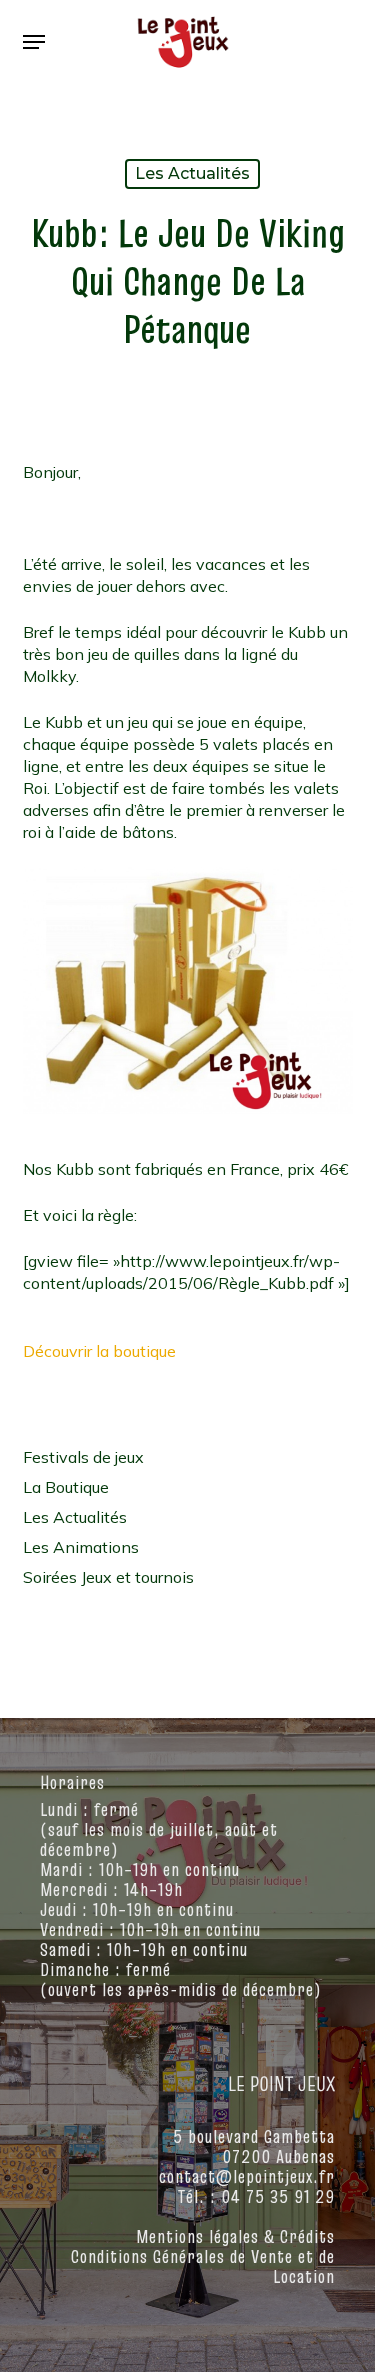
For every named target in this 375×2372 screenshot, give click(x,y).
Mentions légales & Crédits (235, 2236)
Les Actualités (192, 173)
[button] (34, 42)
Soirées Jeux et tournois (108, 1577)
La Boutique (66, 1487)
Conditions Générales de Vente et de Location (203, 2266)
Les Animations (81, 1547)
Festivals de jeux (83, 1457)
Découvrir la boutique (99, 1351)
